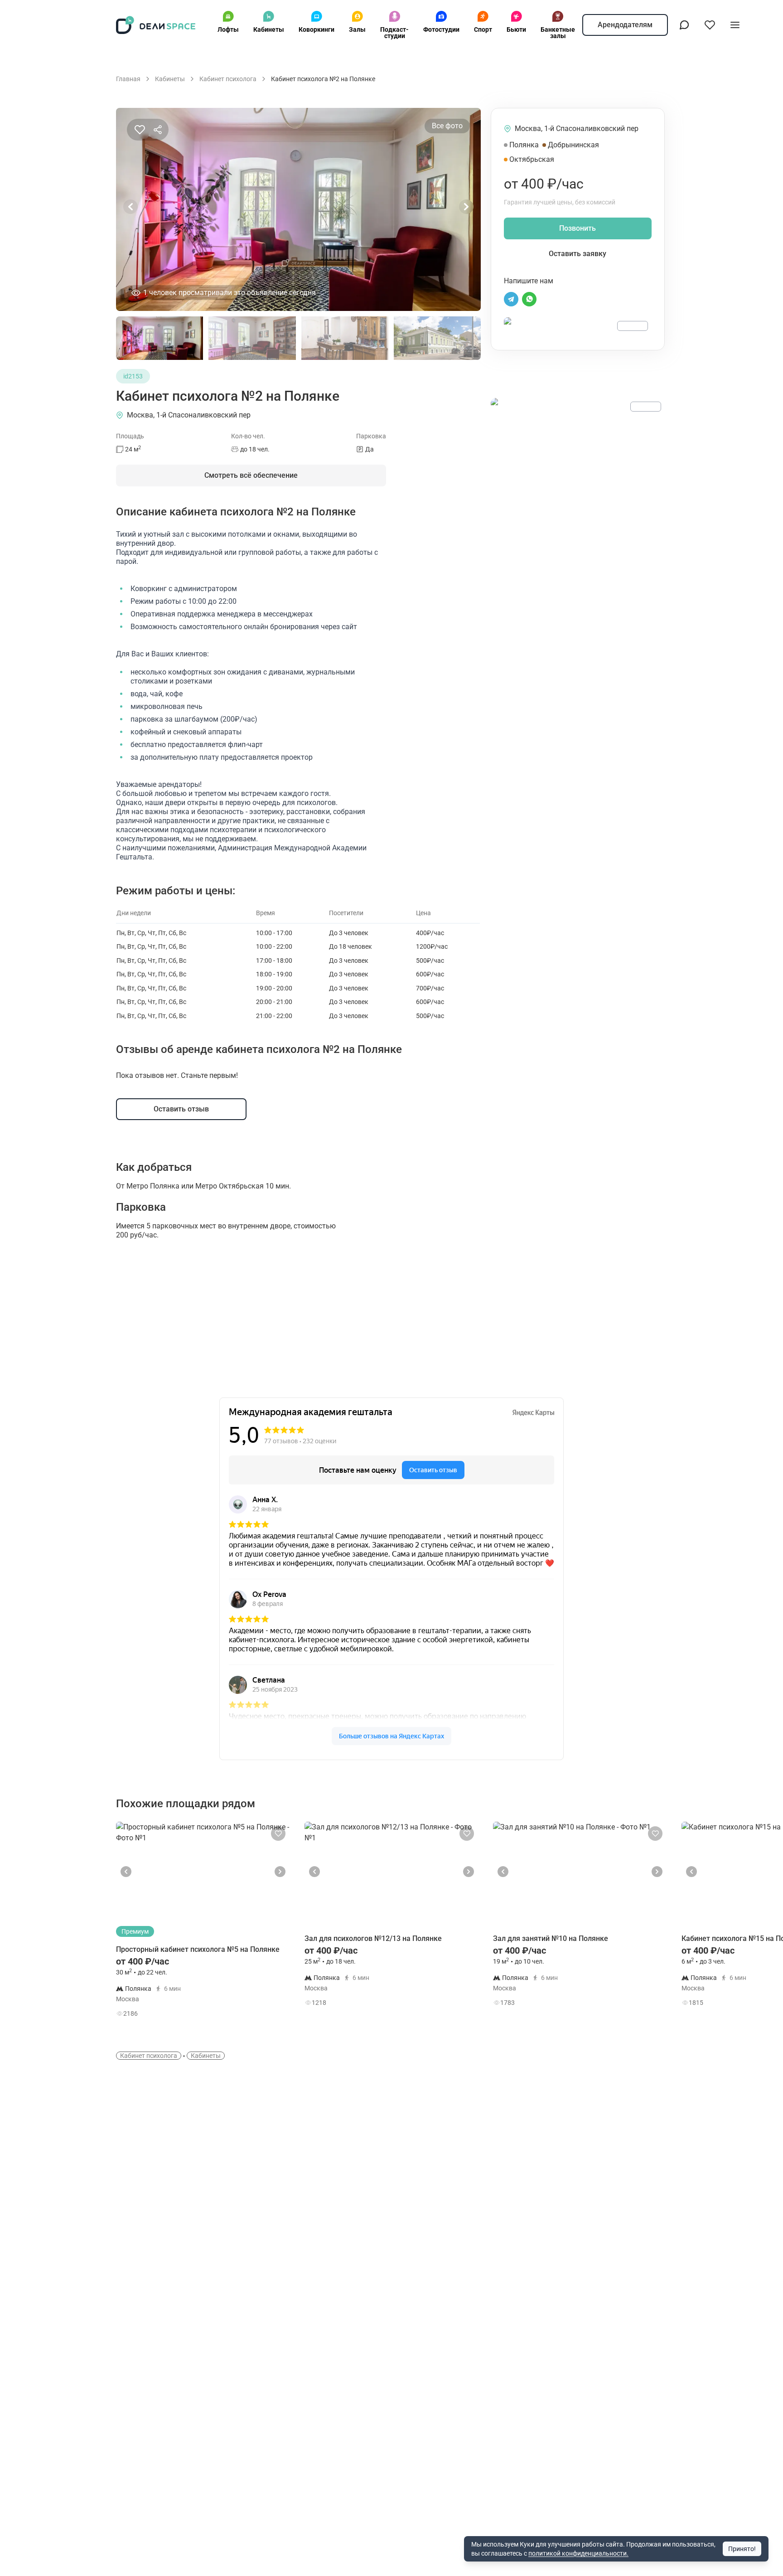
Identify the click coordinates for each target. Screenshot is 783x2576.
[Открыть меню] (735, 25)
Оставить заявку (578, 254)
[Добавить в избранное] (140, 130)
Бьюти (516, 29)
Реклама (633, 326)
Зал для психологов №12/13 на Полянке (373, 1938)
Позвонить (578, 228)
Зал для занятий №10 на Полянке (551, 1938)
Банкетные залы (558, 33)
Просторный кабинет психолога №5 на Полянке (198, 1949)
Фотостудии (441, 29)
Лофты (228, 29)
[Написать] (511, 299)
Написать (258, 2016)
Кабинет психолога (149, 2056)
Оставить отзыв (181, 1109)
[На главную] (156, 25)
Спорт (483, 29)
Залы (357, 29)
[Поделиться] (158, 130)
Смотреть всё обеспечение (251, 475)
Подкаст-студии (394, 33)
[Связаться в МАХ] (684, 25)
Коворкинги (317, 29)
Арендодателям (625, 25)
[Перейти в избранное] (710, 25)
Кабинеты (269, 29)
